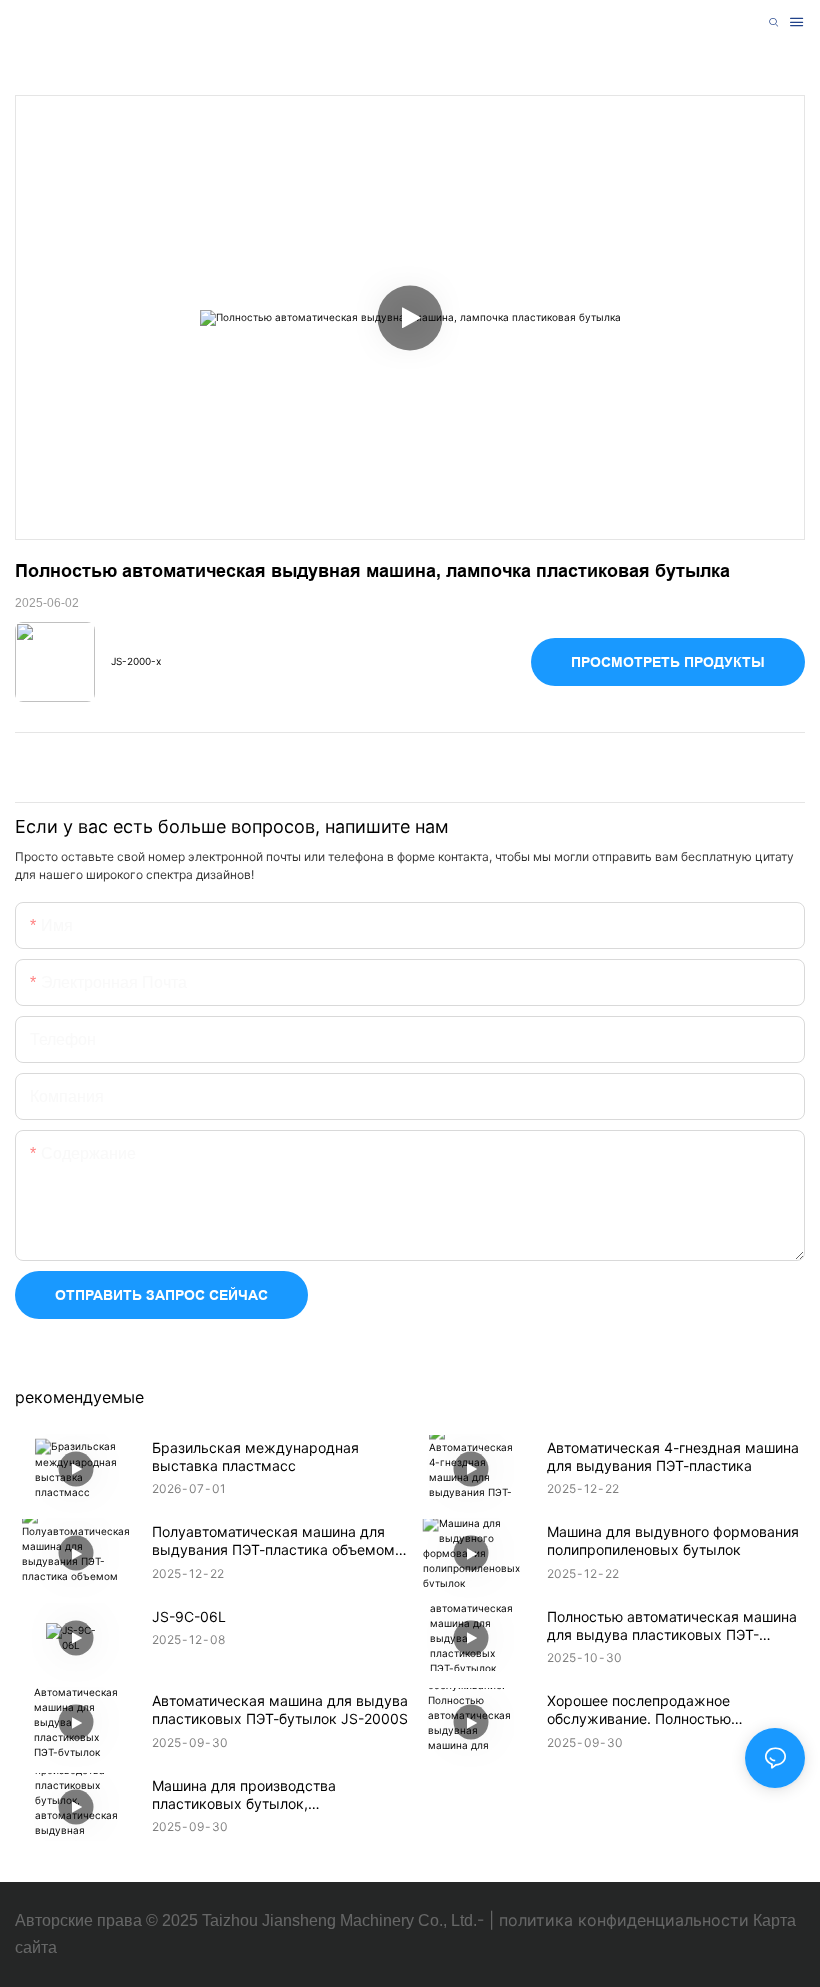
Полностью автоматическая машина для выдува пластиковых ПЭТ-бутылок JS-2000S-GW (672, 1626)
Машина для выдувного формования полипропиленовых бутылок (673, 1540)
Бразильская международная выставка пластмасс (255, 1456)
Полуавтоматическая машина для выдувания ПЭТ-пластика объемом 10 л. (273, 1541)
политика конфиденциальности (624, 1920)
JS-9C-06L (189, 1616)
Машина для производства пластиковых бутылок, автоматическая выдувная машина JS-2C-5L (273, 1795)
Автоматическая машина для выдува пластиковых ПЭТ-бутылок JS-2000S (280, 1709)
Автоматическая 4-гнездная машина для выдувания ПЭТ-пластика (673, 1456)
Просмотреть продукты (668, 662)
